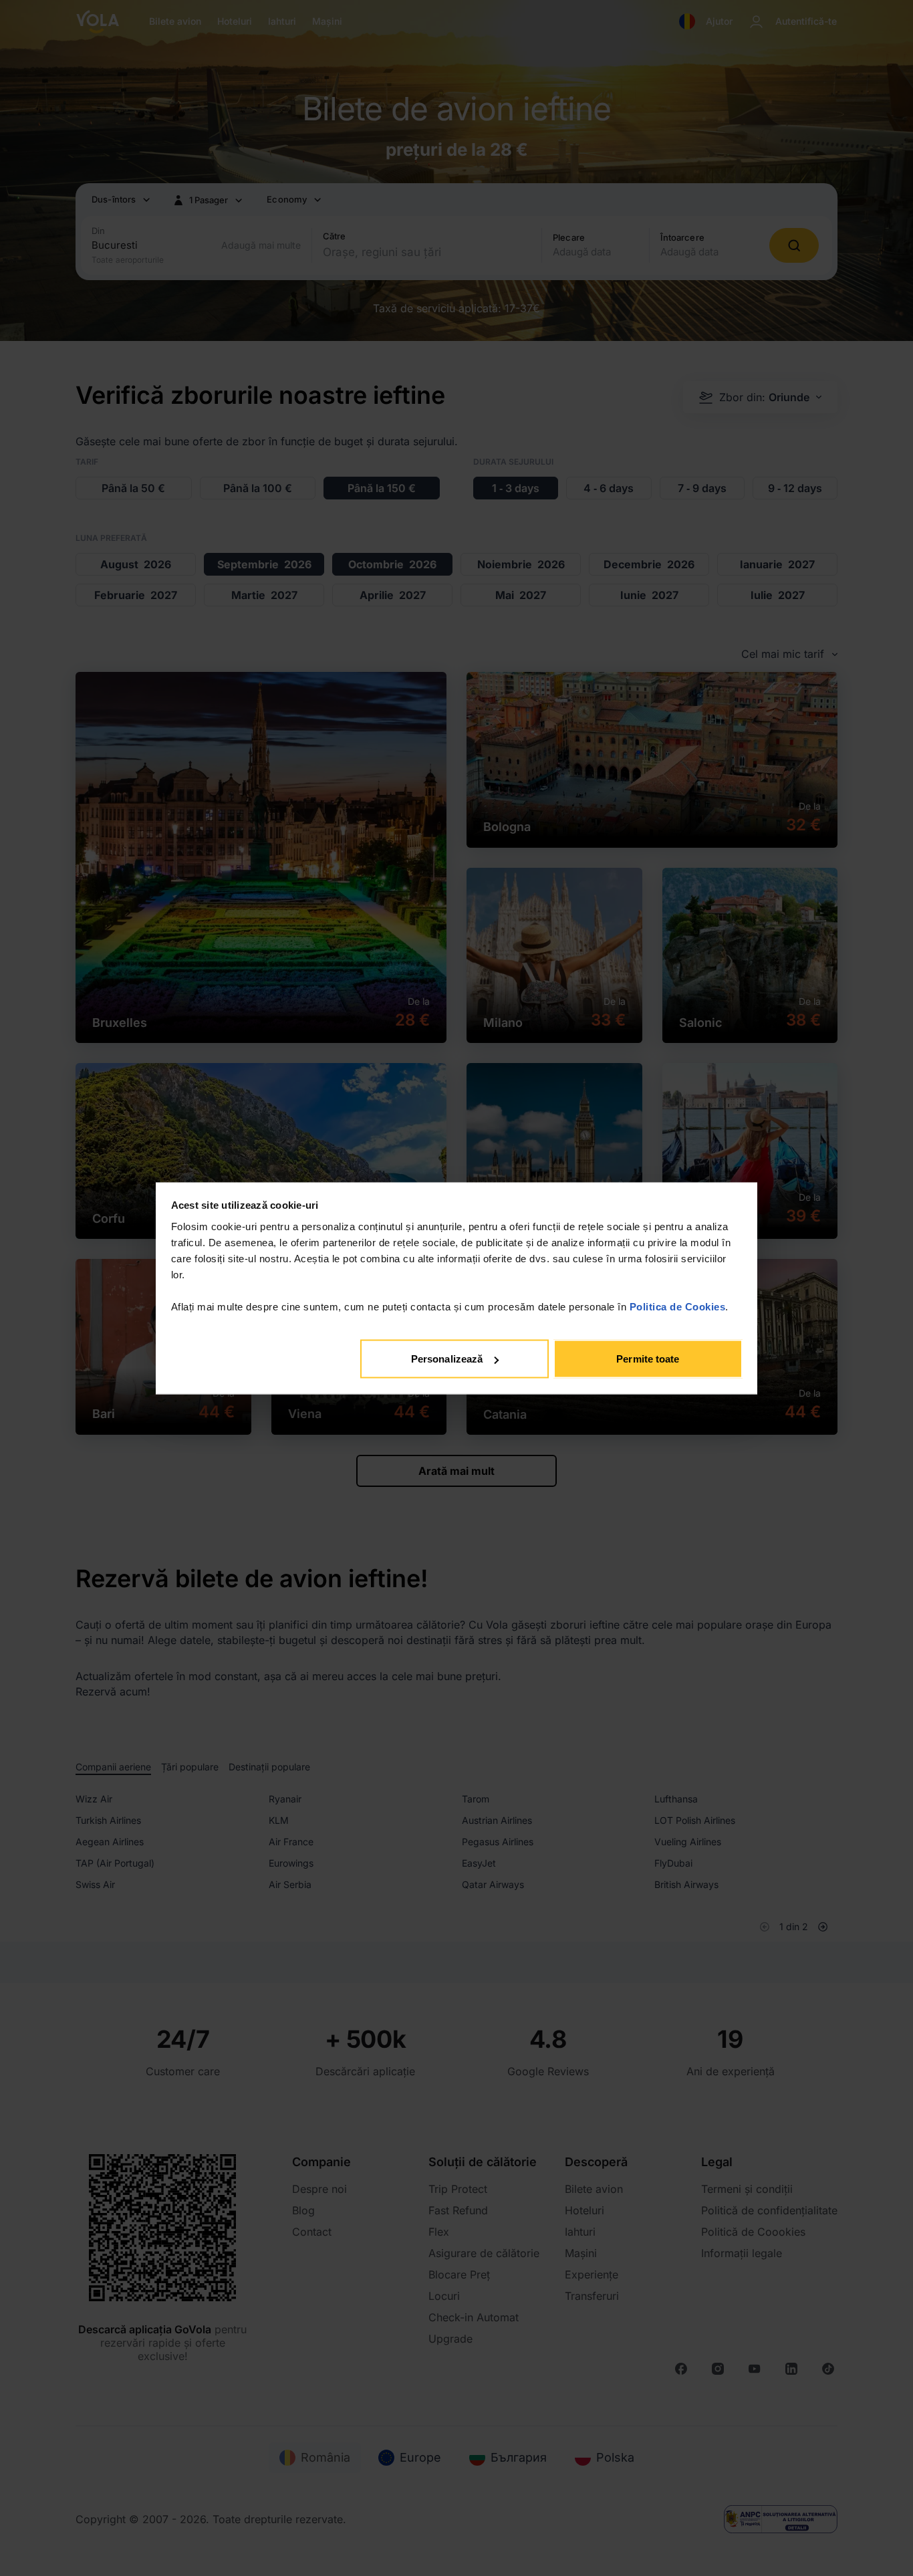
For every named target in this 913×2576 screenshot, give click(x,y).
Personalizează (447, 1359)
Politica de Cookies (678, 1306)
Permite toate (648, 1359)
